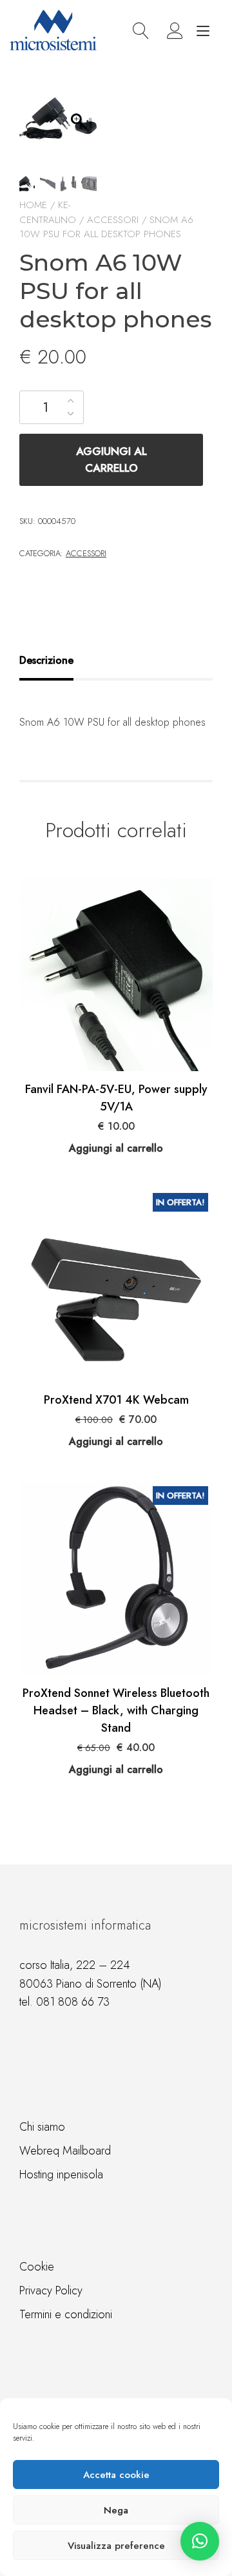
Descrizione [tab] (46, 660)
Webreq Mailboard (65, 2151)
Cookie (37, 2267)
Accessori (113, 220)
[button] (200, 2541)
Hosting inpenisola (61, 2174)
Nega (116, 2510)
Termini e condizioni (66, 2314)
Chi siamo (42, 2127)
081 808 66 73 (73, 2002)
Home (33, 205)
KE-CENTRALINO (48, 212)
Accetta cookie (116, 2475)
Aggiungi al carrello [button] (116, 1148)
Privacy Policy (51, 2290)
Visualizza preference (116, 2546)
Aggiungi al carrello (111, 460)
